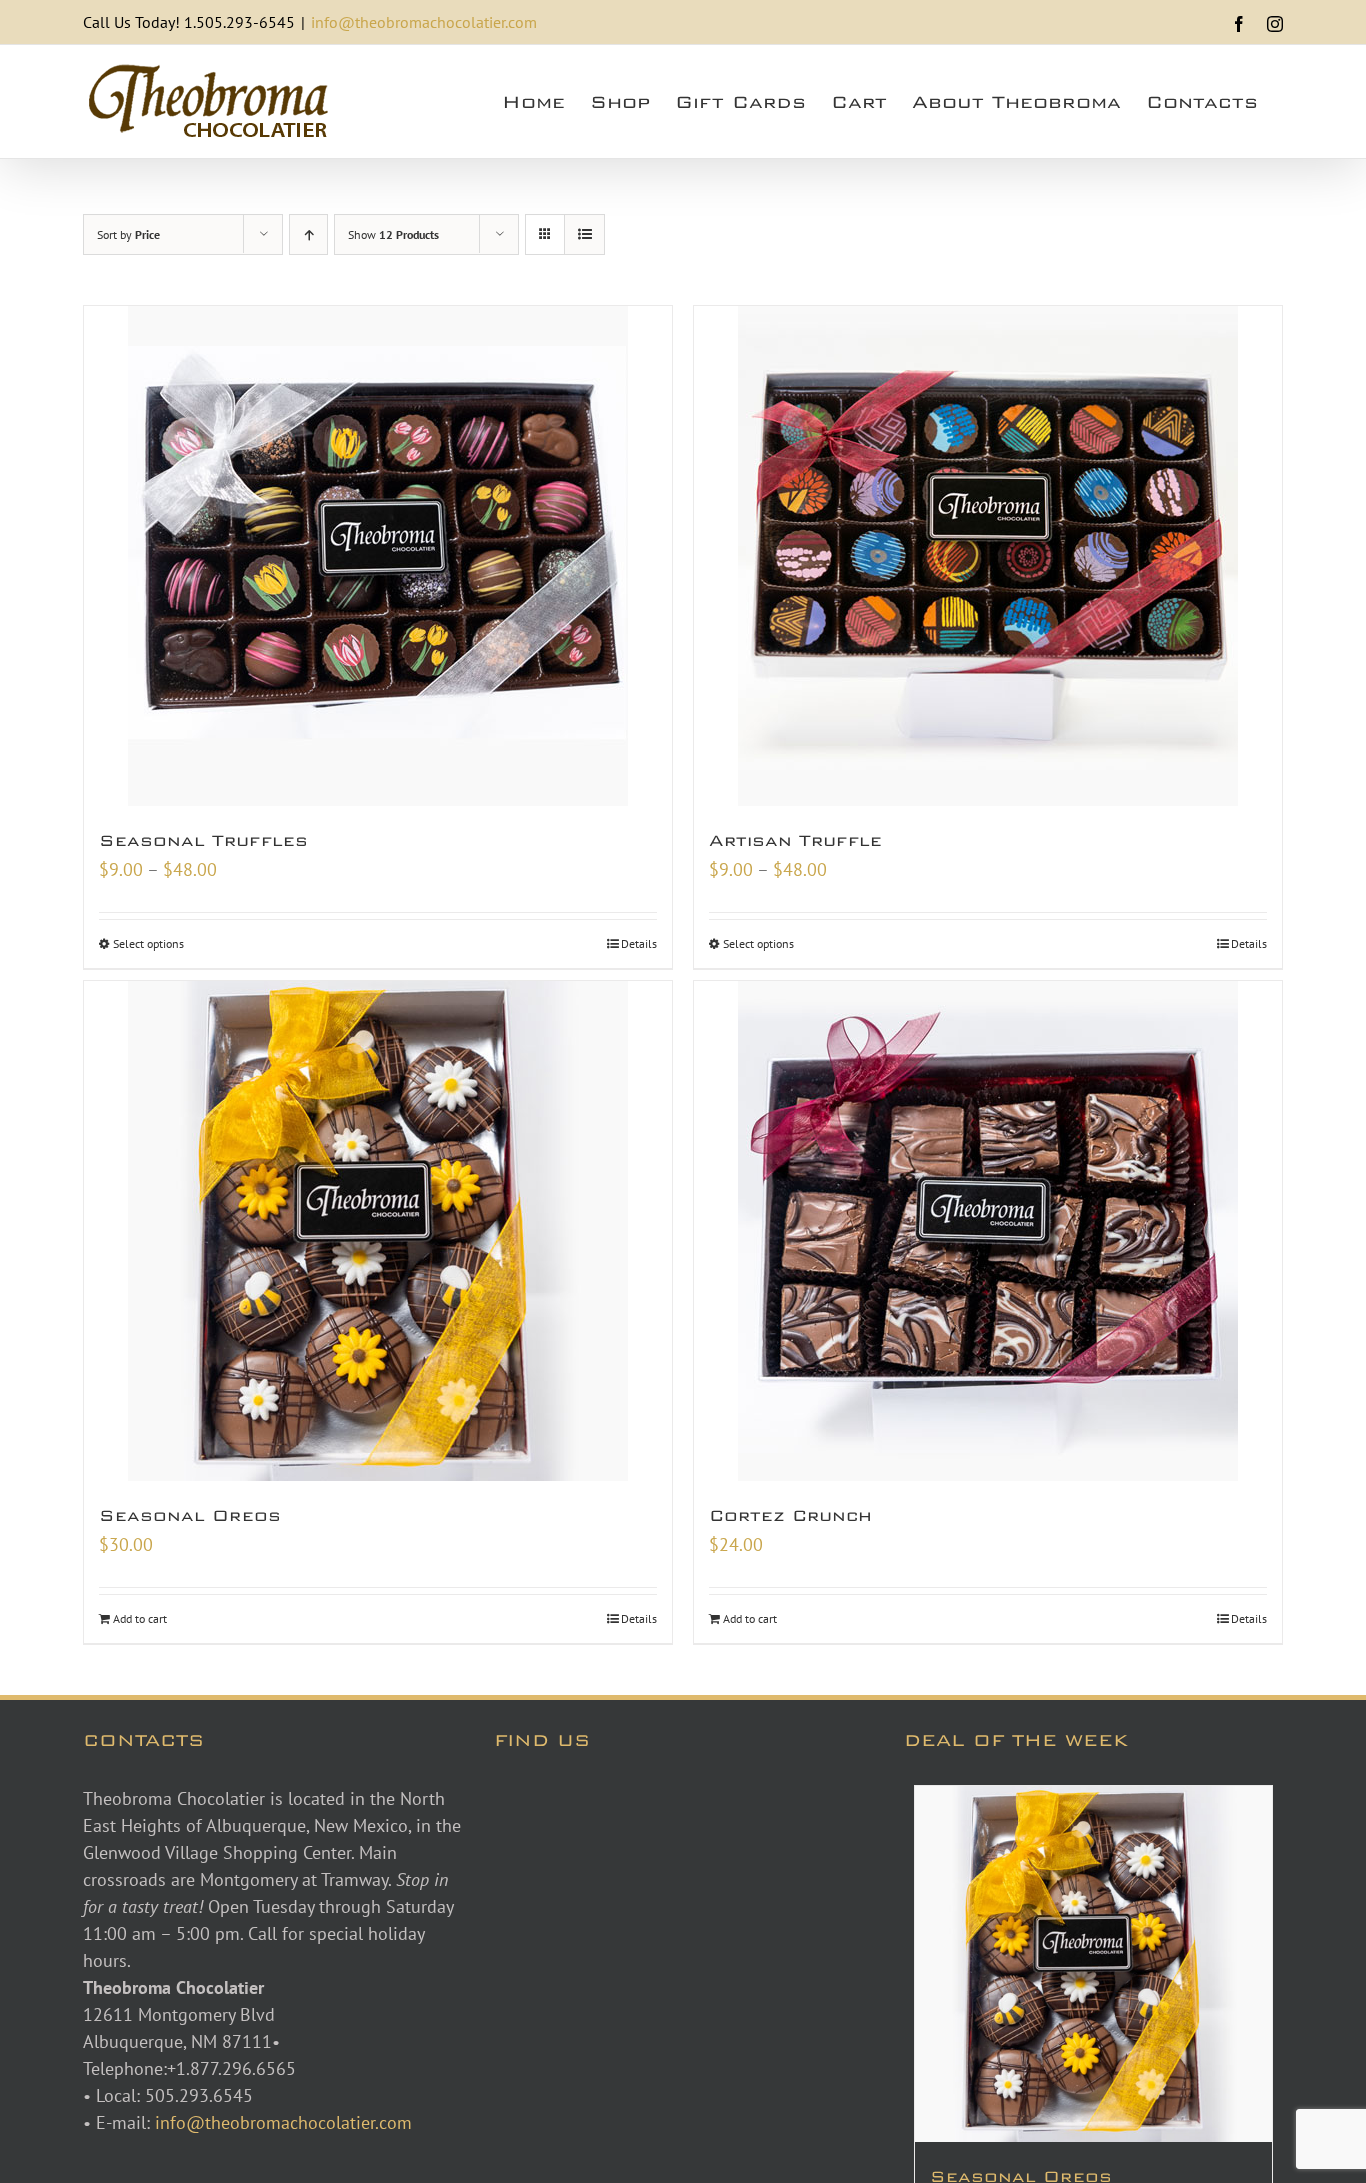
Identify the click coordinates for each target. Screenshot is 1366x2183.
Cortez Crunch (790, 1515)
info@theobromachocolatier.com (424, 22)
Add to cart (140, 1618)
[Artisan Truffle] (988, 556)
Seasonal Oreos (190, 1515)
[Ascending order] (308, 234)
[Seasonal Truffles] (378, 556)
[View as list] (584, 234)
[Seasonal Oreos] (378, 1231)
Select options (148, 943)
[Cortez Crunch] (988, 1231)
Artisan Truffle (795, 840)
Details (639, 943)
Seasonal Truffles (203, 840)
